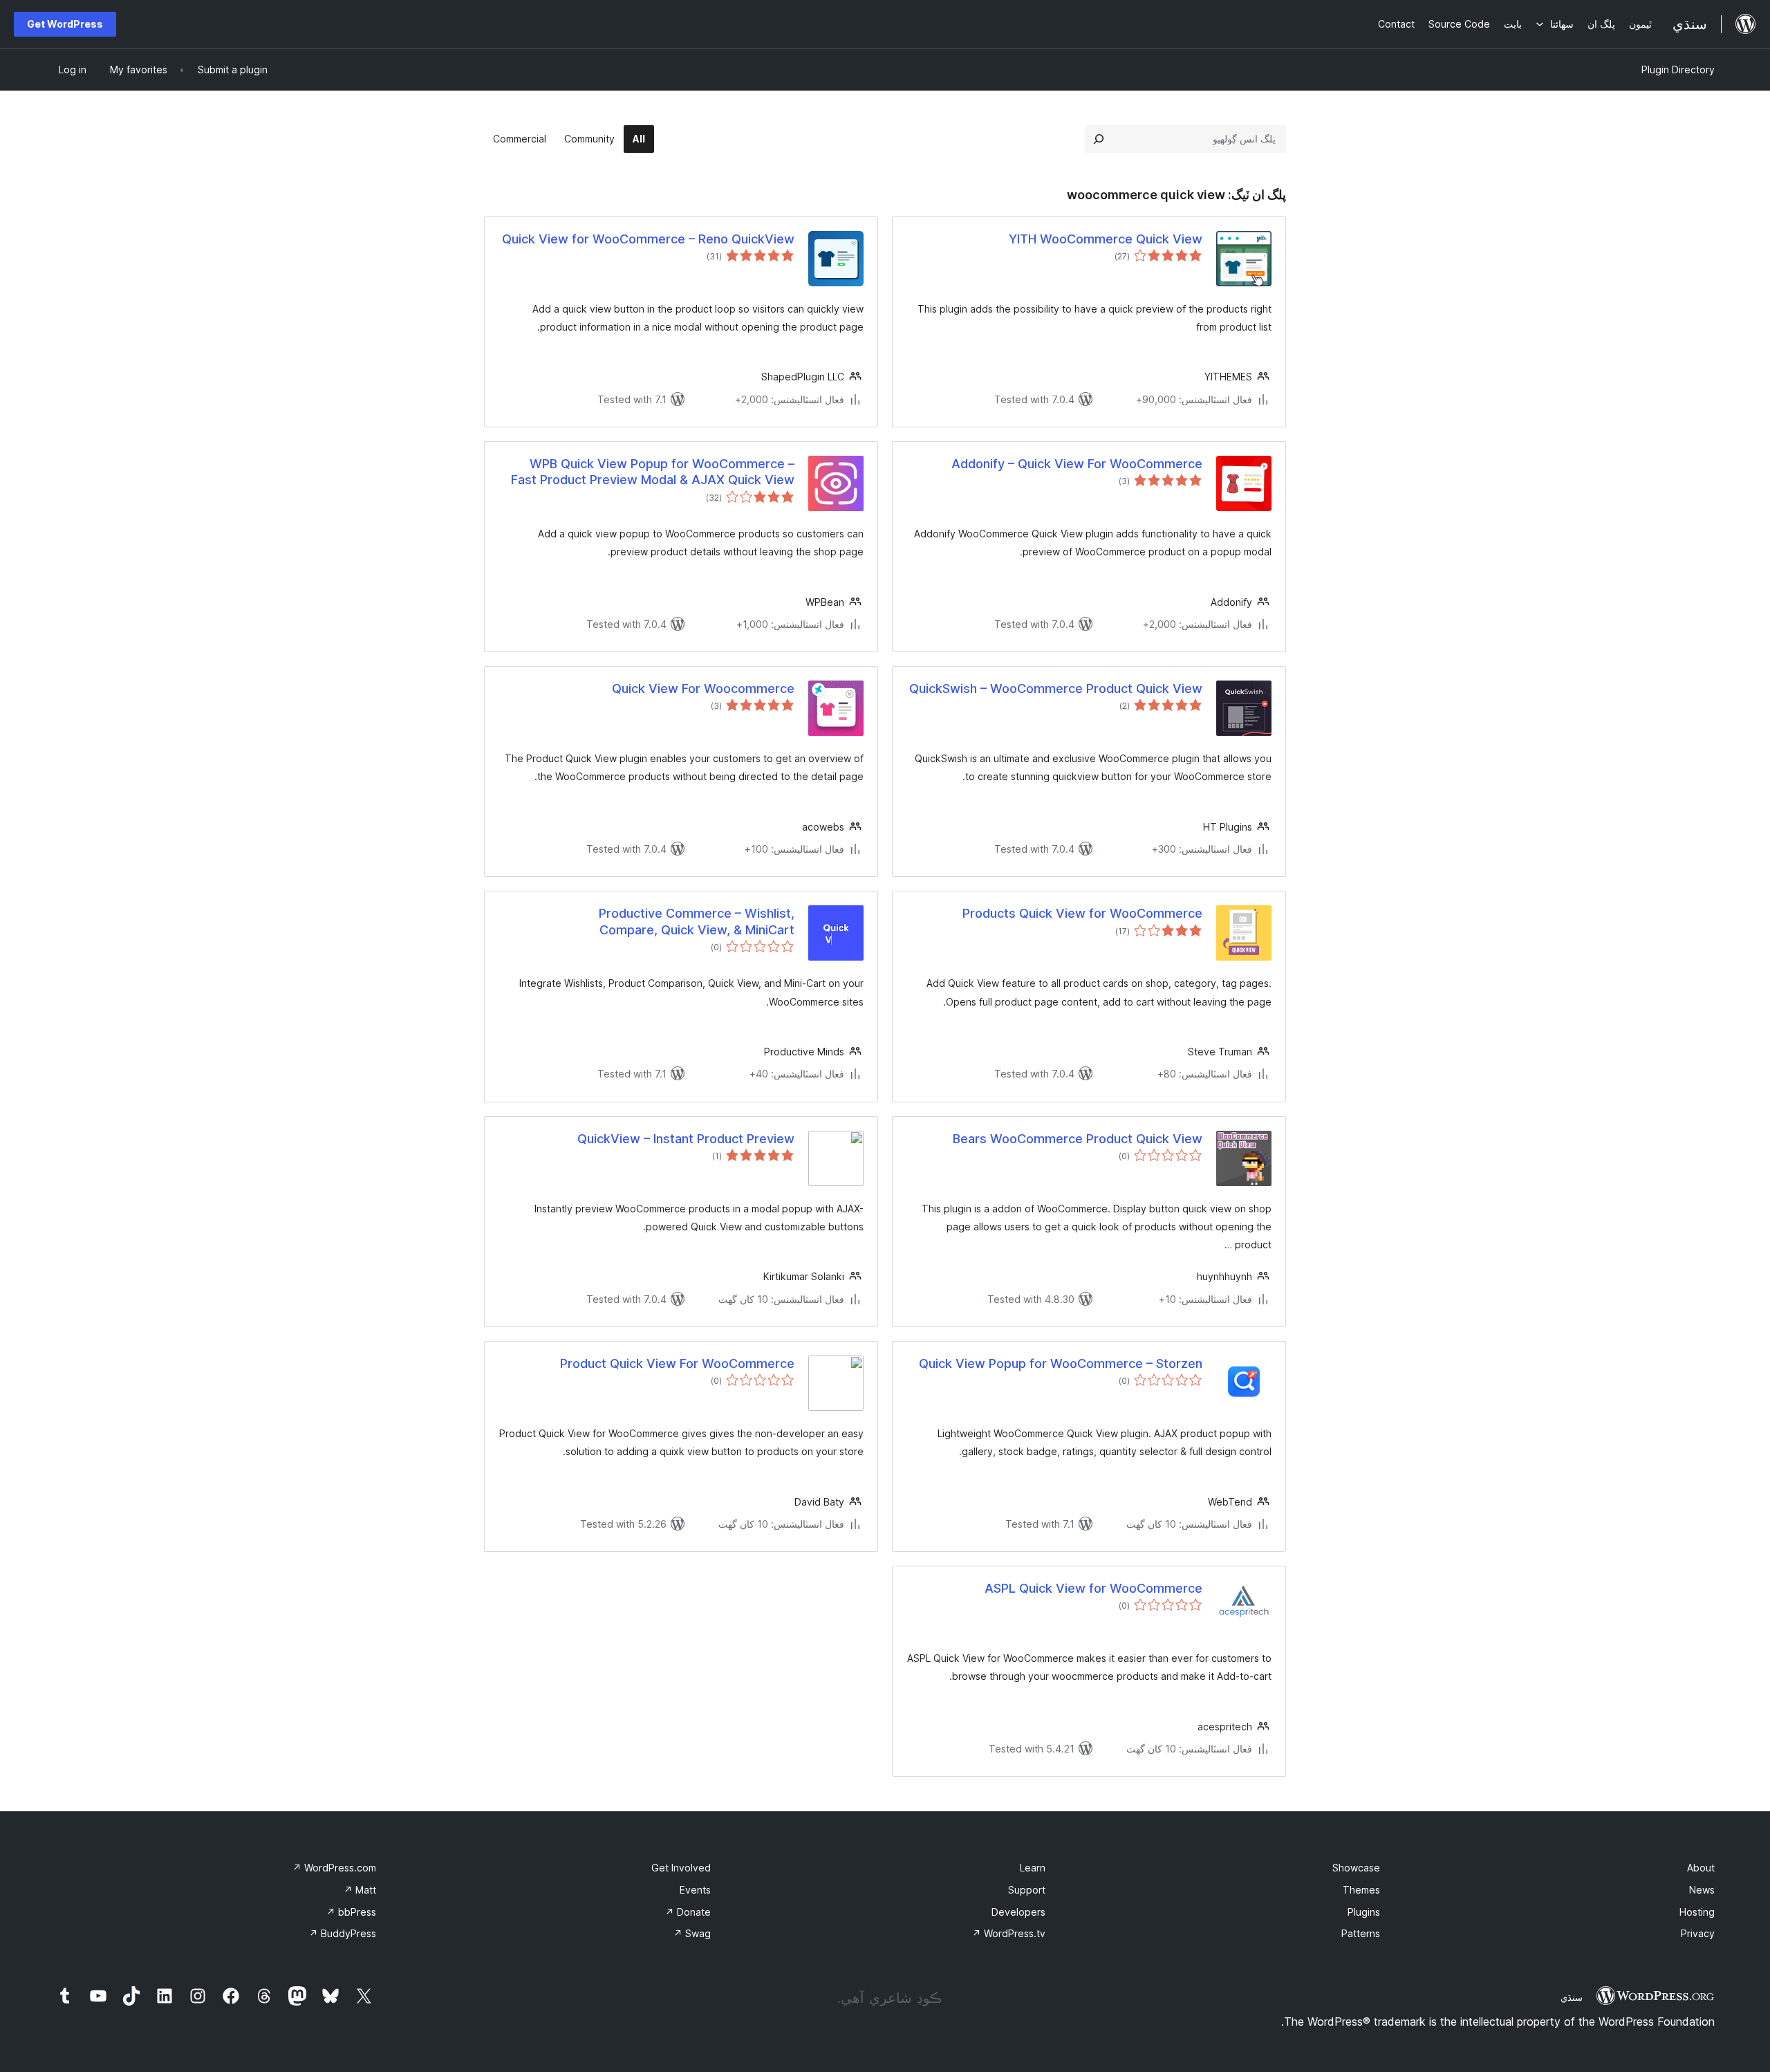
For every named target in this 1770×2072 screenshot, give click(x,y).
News (1702, 1890)
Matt (360, 1890)
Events (695, 1890)
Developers (1018, 1912)
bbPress (351, 1912)
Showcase (1356, 1868)
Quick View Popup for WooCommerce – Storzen (1061, 1363)
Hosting (1697, 1912)
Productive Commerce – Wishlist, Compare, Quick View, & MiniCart (697, 921)
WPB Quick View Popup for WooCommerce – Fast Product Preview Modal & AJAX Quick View (653, 472)
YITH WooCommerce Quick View (1106, 239)
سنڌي (1572, 1997)
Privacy (1698, 1933)
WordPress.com (334, 1868)
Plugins (1364, 1912)
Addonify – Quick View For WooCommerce (1077, 464)
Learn (1033, 1868)
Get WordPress (65, 24)
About (1701, 1868)
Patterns (1361, 1933)
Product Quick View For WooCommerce (677, 1363)
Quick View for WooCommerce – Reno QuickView (648, 239)
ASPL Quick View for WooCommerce (1093, 1588)
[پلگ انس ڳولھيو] (1099, 139)
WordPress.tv (1009, 1933)
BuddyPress (343, 1933)
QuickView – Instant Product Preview (686, 1139)
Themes (1361, 1890)
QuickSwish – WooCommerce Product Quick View (1056, 688)
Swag (692, 1933)
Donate (688, 1912)
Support (1027, 1890)
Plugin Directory (1678, 70)
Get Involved (681, 1868)
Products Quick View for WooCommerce (1082, 913)
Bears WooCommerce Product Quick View (1078, 1139)
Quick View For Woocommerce (703, 688)
